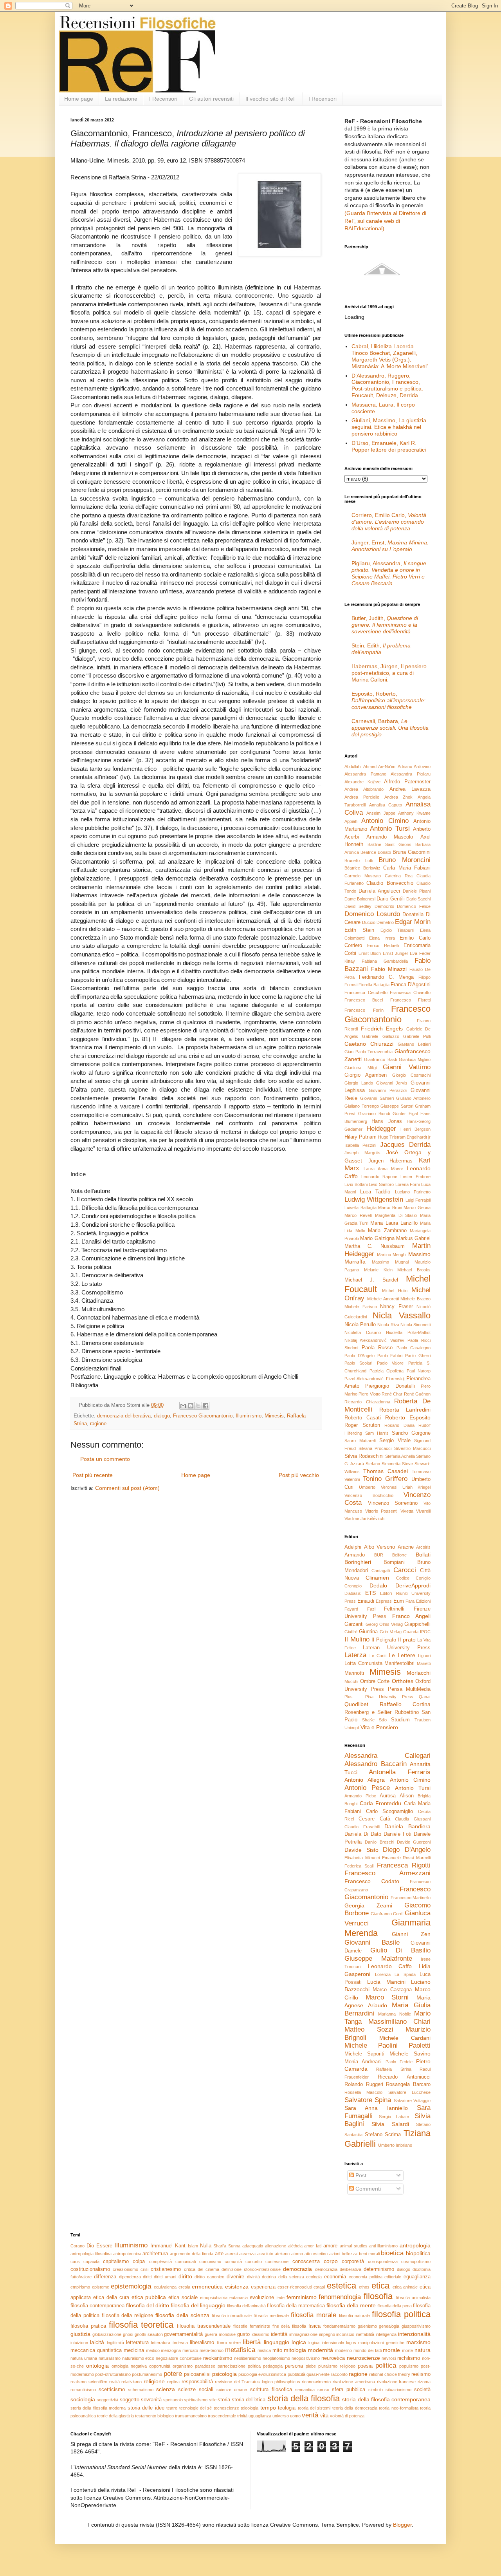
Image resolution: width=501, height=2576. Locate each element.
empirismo (80, 2287)
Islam (193, 2246)
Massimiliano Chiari (399, 2022)
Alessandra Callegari (387, 1756)
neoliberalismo (248, 2358)
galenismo (367, 2326)
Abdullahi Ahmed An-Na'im (370, 766)
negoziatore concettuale (179, 2358)
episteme (101, 2287)
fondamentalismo (339, 2326)
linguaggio (277, 2342)
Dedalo (378, 1585)
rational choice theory (389, 2374)
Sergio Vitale (395, 1441)
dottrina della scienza (283, 2277)
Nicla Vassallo (402, 1315)
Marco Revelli (358, 1215)
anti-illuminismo (383, 2246)
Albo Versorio (380, 1547)
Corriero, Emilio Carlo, (389, 522)
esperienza (263, 2287)
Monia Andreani (363, 2062)
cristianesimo (166, 2269)
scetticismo (112, 2390)
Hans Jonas (387, 1121)
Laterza (355, 1655)
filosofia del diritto (148, 2305)
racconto (339, 2374)
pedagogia (273, 2366)
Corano (77, 2246)
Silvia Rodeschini (364, 1456)
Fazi (371, 1609)
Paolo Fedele (399, 2062)
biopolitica (418, 2253)
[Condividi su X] (198, 1406)
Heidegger (381, 1129)
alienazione (276, 2246)
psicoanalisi (197, 2374)
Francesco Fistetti (410, 1000)
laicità (97, 2342)
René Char (392, 1394)
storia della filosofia (304, 2398)
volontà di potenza (347, 2416)
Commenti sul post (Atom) (127, 1488)
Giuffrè (351, 1632)
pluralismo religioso (337, 2366)
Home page (79, 99)
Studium (400, 1720)
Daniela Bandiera (407, 1826)
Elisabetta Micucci (362, 1858)
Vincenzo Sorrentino (393, 1503)
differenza (105, 2277)
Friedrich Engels (382, 1029)
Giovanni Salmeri (377, 1098)
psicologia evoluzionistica (262, 2374)
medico (153, 2350)
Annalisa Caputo (386, 805)
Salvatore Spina (368, 2100)
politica (386, 2365)
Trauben (423, 1720)
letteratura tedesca (169, 2343)
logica (299, 2342)
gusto (243, 2334)
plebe (311, 2366)
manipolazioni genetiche (381, 2343)
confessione (277, 2261)
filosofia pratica (88, 2326)
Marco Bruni (390, 1208)
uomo (295, 2416)
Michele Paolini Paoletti (387, 2045)
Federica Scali (359, 1866)
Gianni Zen (411, 1934)
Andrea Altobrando (364, 789)
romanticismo (83, 2390)
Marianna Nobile (394, 2014)
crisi (144, 2269)
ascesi (231, 2254)
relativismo (132, 2382)
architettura (155, 2254)
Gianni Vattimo (407, 1067)
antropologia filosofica (91, 2254)
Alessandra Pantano (365, 774)
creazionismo (125, 2269)
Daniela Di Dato (363, 1834)
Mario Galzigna (377, 1238)
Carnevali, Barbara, (390, 728)
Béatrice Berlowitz (362, 868)
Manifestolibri (399, 1663)
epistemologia (131, 2286)
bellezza (350, 2254)
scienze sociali (196, 2390)
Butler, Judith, (385, 625)
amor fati (313, 2246)
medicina (134, 2350)
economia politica (366, 2277)
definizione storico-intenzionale (251, 2269)
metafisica (240, 2350)
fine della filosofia (289, 2326)
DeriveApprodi (413, 1585)
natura (423, 2350)
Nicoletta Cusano (363, 1332)
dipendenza (130, 2277)
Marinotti (354, 1673)
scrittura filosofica (271, 2390)
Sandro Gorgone (411, 1433)
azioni (335, 2254)
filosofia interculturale (232, 2316)
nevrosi (389, 2358)
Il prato (407, 1640)
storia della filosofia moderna (98, 2408)
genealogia (389, 2326)
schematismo (141, 2390)
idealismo (260, 2334)
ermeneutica (207, 2287)
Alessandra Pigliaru (411, 774)
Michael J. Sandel (371, 1280)
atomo (297, 2254)
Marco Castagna (392, 1990)
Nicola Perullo (360, 1325)
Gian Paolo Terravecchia (369, 1052)
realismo (421, 2374)
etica (380, 2286)
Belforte (399, 1555)
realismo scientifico (89, 2382)
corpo (331, 2261)
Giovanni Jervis (392, 1083)
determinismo (379, 2269)
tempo (268, 2408)
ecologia (314, 2277)
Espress (384, 1601)
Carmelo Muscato (363, 876)
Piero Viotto (369, 1394)
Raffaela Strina (394, 2069)
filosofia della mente (351, 2305)
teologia (287, 2408)
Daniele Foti (397, 1834)
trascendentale (222, 2416)
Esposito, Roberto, (388, 700)
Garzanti (354, 1624)
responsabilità (197, 2382)
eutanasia (239, 2298)
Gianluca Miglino (415, 1059)
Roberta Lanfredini (405, 1410)
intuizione (79, 2343)
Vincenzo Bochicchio (369, 1495)
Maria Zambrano (387, 1231)
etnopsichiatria (214, 2298)
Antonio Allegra (365, 1780)
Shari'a (220, 2246)
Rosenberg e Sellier (368, 1712)
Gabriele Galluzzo (380, 1036)
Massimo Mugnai (390, 1262)
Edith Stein (359, 930)
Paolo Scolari (358, 1363)
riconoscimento (316, 2382)
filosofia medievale (271, 2316)
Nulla (206, 2246)
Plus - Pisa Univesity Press (379, 1697)
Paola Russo (377, 1348)
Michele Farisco (361, 1307)
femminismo (302, 2297)
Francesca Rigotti (404, 1865)
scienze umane (232, 2390)
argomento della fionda (192, 2254)
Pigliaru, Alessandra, (389, 573)
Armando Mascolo (390, 837)
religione (154, 2381)
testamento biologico (154, 2416)
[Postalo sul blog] (191, 1406)
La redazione (121, 99)
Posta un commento (105, 1459)
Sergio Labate (394, 2117)
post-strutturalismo (113, 2374)
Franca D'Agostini (411, 985)
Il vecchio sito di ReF (271, 99)
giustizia (80, 2334)
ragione (98, 1424)
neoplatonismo (276, 2358)
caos (75, 2261)
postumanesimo (147, 2374)
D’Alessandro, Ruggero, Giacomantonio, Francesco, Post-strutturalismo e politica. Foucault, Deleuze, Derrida (387, 385)
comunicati (186, 2261)
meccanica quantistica (96, 2350)
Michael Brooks (414, 1270)
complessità (160, 2261)
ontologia (97, 2366)
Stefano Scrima (383, 2135)
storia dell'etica (249, 2400)
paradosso (205, 2366)
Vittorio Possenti (381, 1511)
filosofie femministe (252, 2326)
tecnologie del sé (196, 2408)
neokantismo (218, 2358)
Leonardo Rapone (379, 1177)
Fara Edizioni (418, 1601)
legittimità (115, 2343)
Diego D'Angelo (407, 1850)
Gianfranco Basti (380, 1059)
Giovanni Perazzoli (388, 1090)
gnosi (128, 2334)
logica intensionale (326, 2343)
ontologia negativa (129, 2366)
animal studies (354, 2246)
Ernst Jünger (396, 953)
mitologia (295, 2350)
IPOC (425, 1632)
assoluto (265, 2254)
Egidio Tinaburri (397, 930)
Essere (104, 2246)
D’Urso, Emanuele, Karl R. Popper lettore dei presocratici (389, 446)
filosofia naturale (355, 2316)
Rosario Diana (399, 1425)
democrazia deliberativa (124, 1416)
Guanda (411, 1632)
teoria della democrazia (355, 2408)
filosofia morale (314, 2315)
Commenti (367, 2189)
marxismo (418, 2342)
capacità (91, 2261)
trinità (242, 2416)
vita (324, 2416)
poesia (365, 2366)
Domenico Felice (414, 906)
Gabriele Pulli (417, 1036)
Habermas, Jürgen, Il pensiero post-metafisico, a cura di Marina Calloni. (389, 673)
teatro (172, 2408)
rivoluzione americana (354, 2382)
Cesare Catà (374, 1819)
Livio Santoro (381, 1184)
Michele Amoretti (383, 1299)
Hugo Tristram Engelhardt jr (404, 1137)
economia (335, 2277)
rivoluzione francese (396, 2382)
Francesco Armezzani (387, 1873)
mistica (264, 2350)
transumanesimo (191, 2416)
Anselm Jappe (381, 813)
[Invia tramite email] (183, 1406)
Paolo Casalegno (414, 1348)
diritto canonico (209, 2277)
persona (294, 2366)
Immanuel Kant (168, 2246)
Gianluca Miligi (360, 1068)
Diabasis (353, 1593)
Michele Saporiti (364, 2054)
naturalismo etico (138, 2358)
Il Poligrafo (384, 1640)
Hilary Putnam (360, 1137)
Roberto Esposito (408, 1417)
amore (330, 2246)
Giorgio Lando (359, 1083)
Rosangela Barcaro (408, 2084)
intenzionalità (414, 2334)
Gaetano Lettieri (414, 1044)
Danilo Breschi (379, 1842)
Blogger (402, 2525)
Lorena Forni (408, 1184)
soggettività (107, 2400)
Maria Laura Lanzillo (394, 1223)
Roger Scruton (362, 1425)
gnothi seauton (149, 2334)
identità (279, 2334)
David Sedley (358, 906)
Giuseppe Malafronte (378, 1959)
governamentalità (183, 2334)
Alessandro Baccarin (376, 1764)
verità (310, 2415)
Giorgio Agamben (366, 1075)
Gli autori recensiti (211, 99)
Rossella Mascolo (363, 2092)
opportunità (160, 2366)
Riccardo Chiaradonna (367, 1402)
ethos (364, 2287)
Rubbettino (407, 1712)
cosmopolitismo (416, 2261)
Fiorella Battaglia (374, 985)
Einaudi (366, 1601)
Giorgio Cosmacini (411, 1075)
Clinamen (377, 1578)
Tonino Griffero (385, 1479)
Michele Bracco (415, 1299)
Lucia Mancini (386, 1982)
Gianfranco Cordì (387, 1914)
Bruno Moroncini (405, 860)
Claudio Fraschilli (362, 1827)
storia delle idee (146, 2408)
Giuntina (368, 1632)
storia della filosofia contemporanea (386, 2399)
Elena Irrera (382, 938)
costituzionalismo (90, 2269)
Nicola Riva (388, 1325)
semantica (305, 2390)
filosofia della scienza (182, 2315)
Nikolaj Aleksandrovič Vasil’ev (374, 1340)
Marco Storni (387, 1997)
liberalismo (202, 2343)
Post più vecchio (299, 1475)
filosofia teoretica (141, 2325)
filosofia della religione (128, 2316)
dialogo (162, 1416)
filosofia (378, 2296)
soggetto (130, 2400)
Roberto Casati (363, 1418)
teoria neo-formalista (398, 2408)
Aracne (406, 1547)
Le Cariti (378, 1656)
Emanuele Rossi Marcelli (406, 1858)
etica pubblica (149, 2297)
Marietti (424, 1663)
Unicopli (352, 1728)
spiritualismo (196, 2400)
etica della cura (111, 2298)
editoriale (393, 2277)
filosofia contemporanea (97, 2306)
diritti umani (165, 2277)
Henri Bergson (415, 1129)
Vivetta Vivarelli (416, 1511)
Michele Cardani (405, 2038)
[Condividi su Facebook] (205, 1406)
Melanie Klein (378, 1270)
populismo (409, 2366)
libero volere (229, 2343)
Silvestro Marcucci (413, 1448)
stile (213, 2400)
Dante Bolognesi (360, 899)
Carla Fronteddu (381, 1803)
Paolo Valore (390, 1363)
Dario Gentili (390, 899)
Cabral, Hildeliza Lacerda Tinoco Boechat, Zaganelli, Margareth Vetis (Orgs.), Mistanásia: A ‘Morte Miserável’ (390, 356)
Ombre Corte (375, 1681)
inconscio (345, 2334)
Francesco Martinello (411, 1898)
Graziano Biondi (374, 1114)
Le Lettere (402, 1655)
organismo (183, 2366)
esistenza (237, 2287)
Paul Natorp (419, 1371)
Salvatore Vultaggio (412, 2101)
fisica (314, 2326)
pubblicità (296, 2374)
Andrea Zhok (399, 797)
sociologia (83, 2399)
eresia (184, 2287)
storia (224, 2400)
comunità (233, 2261)
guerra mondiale (220, 2334)
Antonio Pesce (367, 1788)
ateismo (282, 2254)
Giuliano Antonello (413, 1098)
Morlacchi (419, 1673)
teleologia (250, 2408)
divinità (253, 2277)
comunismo (210, 2261)
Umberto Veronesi (378, 1487)
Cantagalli (381, 1571)
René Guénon (417, 1394)
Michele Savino (410, 2054)
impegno (327, 2334)
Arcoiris (423, 1547)
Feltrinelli (394, 1609)
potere (173, 2374)
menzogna (171, 2350)
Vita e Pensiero (379, 1727)
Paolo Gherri (418, 1356)
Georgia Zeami (368, 1905)
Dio (90, 2246)
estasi (319, 2287)
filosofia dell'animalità (246, 2306)
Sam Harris (377, 1433)
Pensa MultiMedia (409, 1689)
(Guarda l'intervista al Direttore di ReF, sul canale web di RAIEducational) (385, 221)
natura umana (84, 2358)
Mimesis (274, 1416)
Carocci (405, 1570)
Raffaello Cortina (405, 1704)
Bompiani (394, 1562)
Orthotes (403, 1681)
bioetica (392, 2253)
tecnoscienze (226, 2408)
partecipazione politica (239, 2366)
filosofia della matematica (296, 2306)
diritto (185, 2276)
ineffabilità (365, 2334)
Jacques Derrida (405, 1145)
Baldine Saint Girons (389, 844)
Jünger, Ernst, (390, 546)
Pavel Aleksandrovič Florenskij (374, 1379)
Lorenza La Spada (395, 1974)
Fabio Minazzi (389, 969)
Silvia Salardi (390, 2124)
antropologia (415, 2245)
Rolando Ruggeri (364, 2084)
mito (277, 2350)
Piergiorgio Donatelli (390, 1386)
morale (391, 2350)
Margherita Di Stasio (396, 1215)
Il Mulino (357, 1639)
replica (173, 2382)
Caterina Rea (399, 876)
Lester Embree (415, 1177)
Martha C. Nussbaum (375, 1246)
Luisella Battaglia (360, 1208)
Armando (355, 1555)
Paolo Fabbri (390, 1356)
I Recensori (163, 99)
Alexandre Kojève (362, 782)
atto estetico (316, 2254)
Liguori (424, 1656)
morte (407, 2350)
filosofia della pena (395, 2306)
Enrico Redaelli (383, 945)
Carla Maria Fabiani (407, 868)
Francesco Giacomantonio (203, 1416)
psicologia (224, 2374)
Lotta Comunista (363, 1663)
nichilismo (409, 2358)
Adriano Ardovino (414, 766)
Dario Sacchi (418, 899)
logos (351, 2343)
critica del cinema (202, 2269)
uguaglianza (260, 2416)
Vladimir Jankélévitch (364, 1518)
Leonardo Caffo (390, 1966)
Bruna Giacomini (412, 852)
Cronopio (353, 1586)
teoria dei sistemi (314, 2408)
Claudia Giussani (413, 1819)
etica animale (405, 2287)
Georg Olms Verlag (384, 1624)
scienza (166, 2389)
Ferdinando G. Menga (387, 977)
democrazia (297, 2269)
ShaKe (368, 1720)
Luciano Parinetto (413, 1192)
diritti (147, 2277)
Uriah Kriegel (416, 1487)
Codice (403, 1578)
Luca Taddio (375, 1192)
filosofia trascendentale (204, 2326)
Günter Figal (405, 1114)
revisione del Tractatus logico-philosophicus (257, 2382)
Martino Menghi (392, 1255)
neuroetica (333, 2358)
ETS (370, 1593)
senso (323, 2390)
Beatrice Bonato (376, 852)
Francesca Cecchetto (366, 992)
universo (281, 2416)
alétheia (295, 2246)
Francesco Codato (372, 1881)
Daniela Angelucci (379, 891)
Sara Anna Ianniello (376, 2108)
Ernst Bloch (370, 953)
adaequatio (253, 2246)
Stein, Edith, (381, 649)
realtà (114, 2382)
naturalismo (110, 2358)
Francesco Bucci (364, 1000)
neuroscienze (363, 2358)
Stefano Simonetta (383, 1464)
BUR (379, 1555)
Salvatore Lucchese (409, 2092)
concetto (254, 2261)
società (422, 2390)
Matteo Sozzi (369, 2029)
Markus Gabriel (413, 1238)
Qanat (425, 1697)
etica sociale (183, 2298)
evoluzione (262, 2298)
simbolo (376, 2390)
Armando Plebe (360, 1796)
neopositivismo (306, 2358)
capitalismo (116, 2261)
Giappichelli (417, 1624)
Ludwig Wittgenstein (374, 1199)
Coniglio (423, 1578)
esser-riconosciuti (295, 2287)
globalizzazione (107, 2334)
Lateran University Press (397, 1648)
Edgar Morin (413, 922)
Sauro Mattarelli (360, 1441)
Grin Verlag (390, 1632)
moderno (343, 2350)
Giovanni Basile (372, 1942)
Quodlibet (356, 1704)
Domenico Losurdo (372, 914)
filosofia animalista (413, 2298)
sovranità (151, 2400)
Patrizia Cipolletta (387, 1371)
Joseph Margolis (362, 1153)
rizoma (424, 2382)
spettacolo (173, 2400)
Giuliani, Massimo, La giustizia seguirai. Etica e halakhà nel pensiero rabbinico (389, 427)
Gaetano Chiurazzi (369, 1044)
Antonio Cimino (385, 821)
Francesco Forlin (364, 1010)
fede (280, 2298)
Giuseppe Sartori (397, 1106)
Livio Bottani (356, 1184)
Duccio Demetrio (378, 922)
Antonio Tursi (390, 829)
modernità (321, 2350)
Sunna (234, 2246)
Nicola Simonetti (415, 1325)
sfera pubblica (349, 2390)
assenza (247, 2254)
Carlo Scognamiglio (390, 1811)
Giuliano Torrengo (362, 1106)
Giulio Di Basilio (400, 1950)
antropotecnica (127, 2254)
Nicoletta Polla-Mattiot (408, 1332)
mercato (190, 2350)
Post (360, 2175)
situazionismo (398, 2390)
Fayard (351, 1609)
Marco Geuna (417, 1208)
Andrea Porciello (362, 797)
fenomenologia (340, 2297)
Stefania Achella (400, 1456)
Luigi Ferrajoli (418, 1200)
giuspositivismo (416, 2326)
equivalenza (165, 2287)
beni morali (369, 2254)
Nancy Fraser (396, 1307)
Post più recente (93, 1475)
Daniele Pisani (417, 891)
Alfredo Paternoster (407, 782)
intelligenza (386, 2334)
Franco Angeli (411, 1616)
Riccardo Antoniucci (404, 2077)
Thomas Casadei (386, 1471)
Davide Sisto (361, 1850)
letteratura (137, 2343)
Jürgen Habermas (391, 1161)
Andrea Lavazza (410, 789)
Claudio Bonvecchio (390, 883)
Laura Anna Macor (383, 1169)
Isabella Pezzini (360, 1145)
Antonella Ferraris (400, 1772)
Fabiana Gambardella (385, 961)
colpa (139, 2261)
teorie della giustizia (115, 2416)
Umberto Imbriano (395, 2145)
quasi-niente (318, 2374)
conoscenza (306, 2261)
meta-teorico (212, 2350)
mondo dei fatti (368, 2350)
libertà (252, 2342)
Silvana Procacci (375, 1448)
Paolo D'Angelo (360, 1356)
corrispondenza (383, 2261)
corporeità (353, 2261)
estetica (342, 2286)
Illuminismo (249, 1416)
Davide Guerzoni (414, 1842)
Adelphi (353, 1547)
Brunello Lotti (359, 860)
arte (219, 2254)
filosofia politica (401, 2314)
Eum (399, 1601)
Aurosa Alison (397, 1796)
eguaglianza (417, 2277)
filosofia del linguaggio (198, 2305)
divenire (235, 2277)
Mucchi (351, 1681)
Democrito (384, 906)
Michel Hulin (395, 1291)
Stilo (383, 1720)
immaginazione (303, 2334)
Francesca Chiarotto (410, 992)
